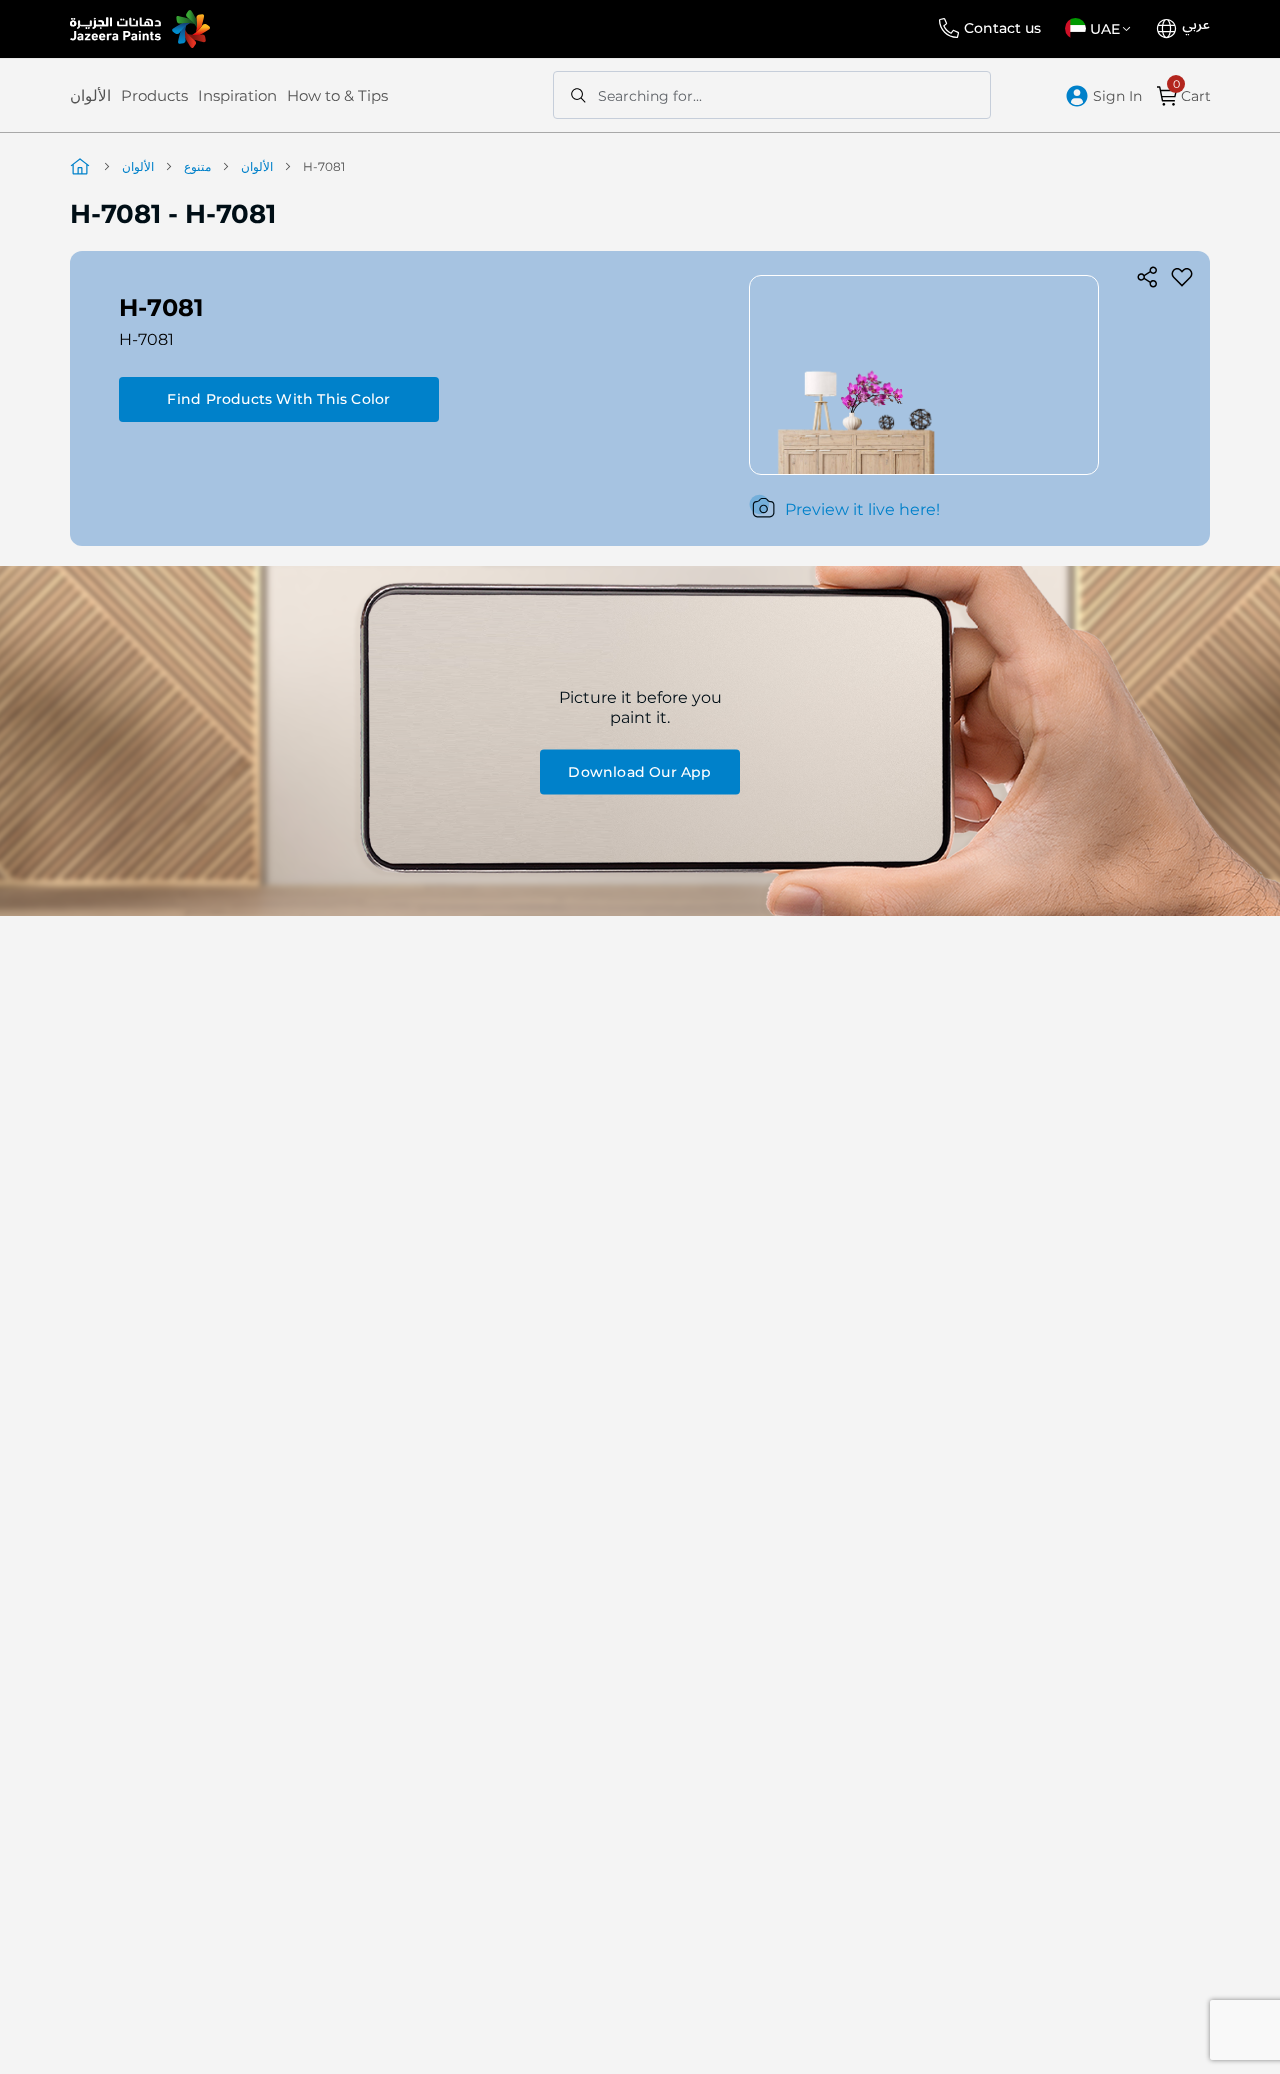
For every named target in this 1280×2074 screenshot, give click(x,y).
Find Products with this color (278, 399)
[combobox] (772, 95)
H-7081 (146, 339)
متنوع (197, 166)
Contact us (1002, 28)
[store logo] (140, 29)
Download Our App (639, 771)
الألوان (90, 95)
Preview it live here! (862, 509)
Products (154, 95)
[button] (1101, 29)
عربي (1196, 25)
